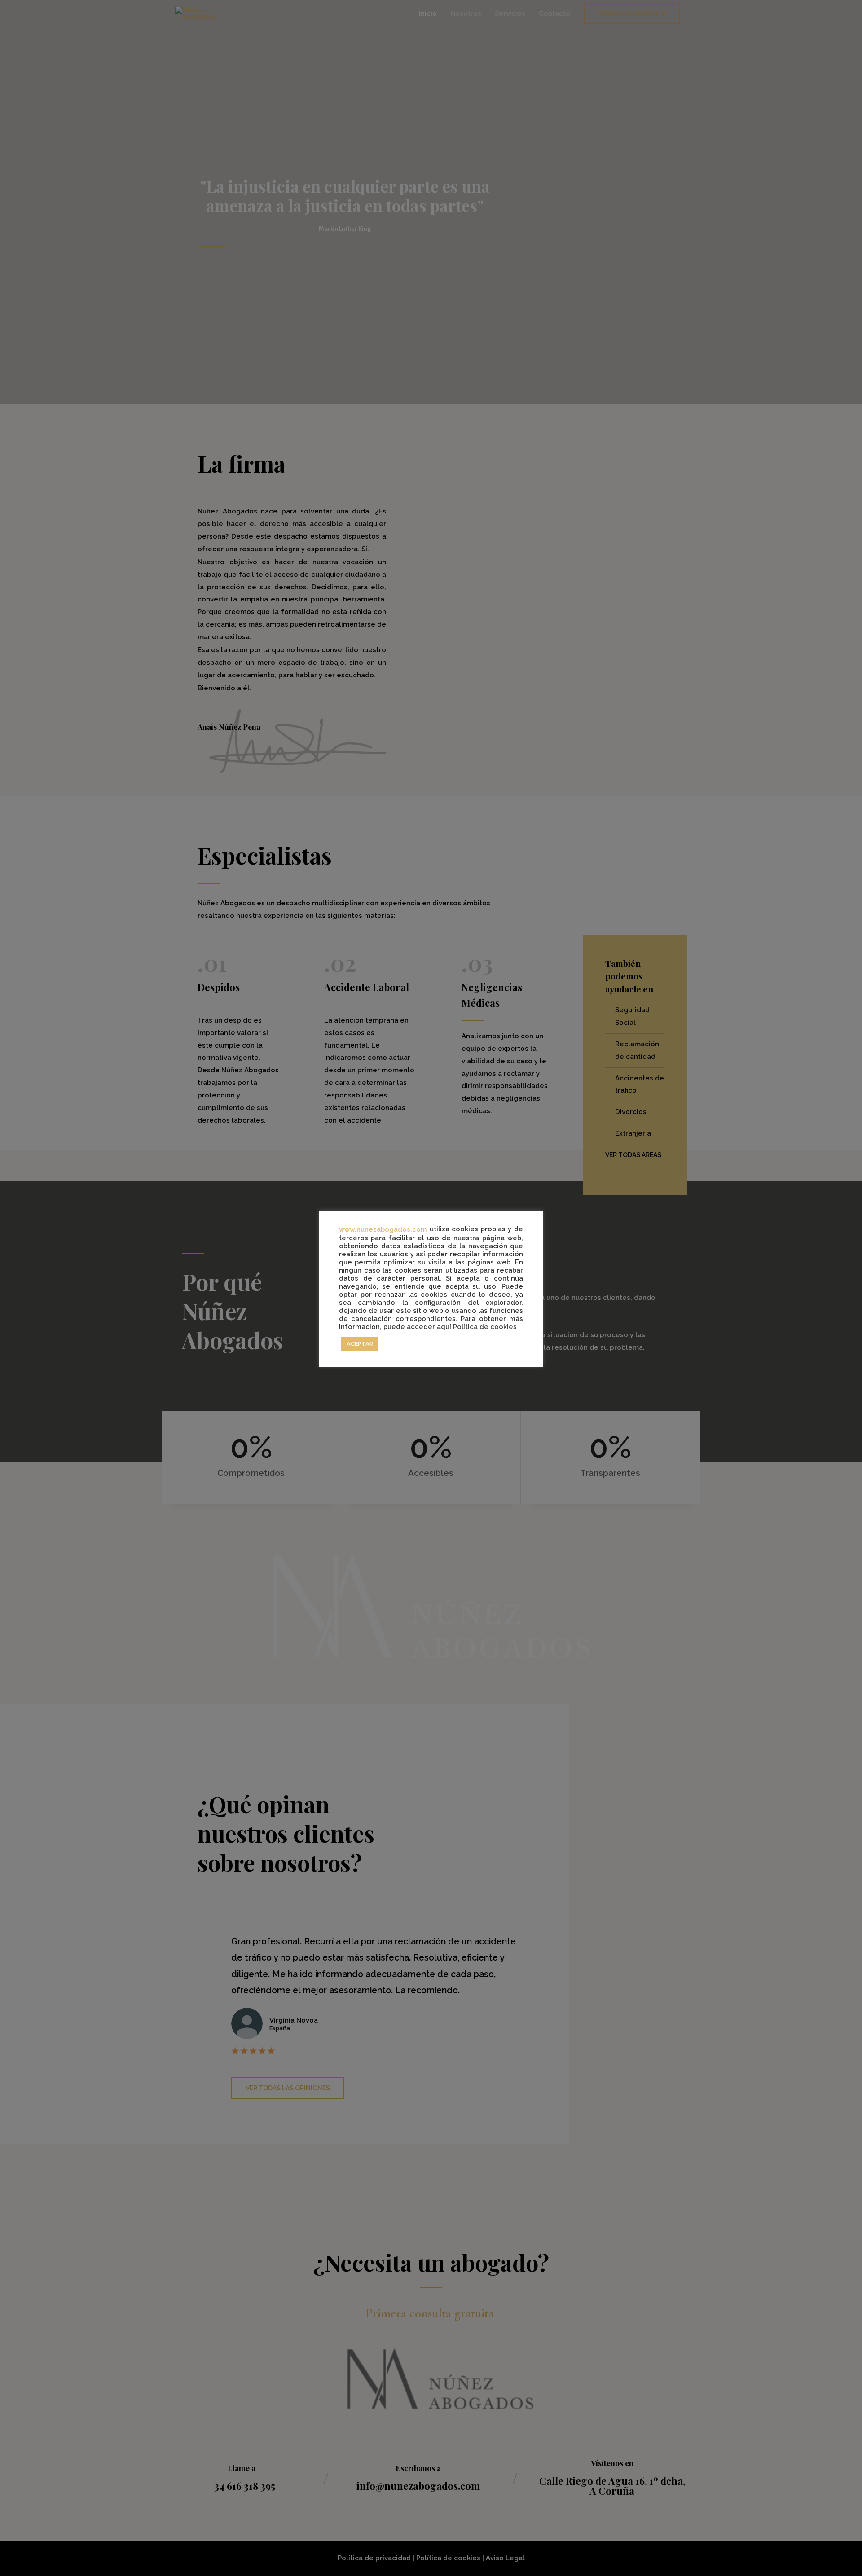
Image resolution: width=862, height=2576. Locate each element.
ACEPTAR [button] (360, 1344)
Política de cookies (485, 1327)
